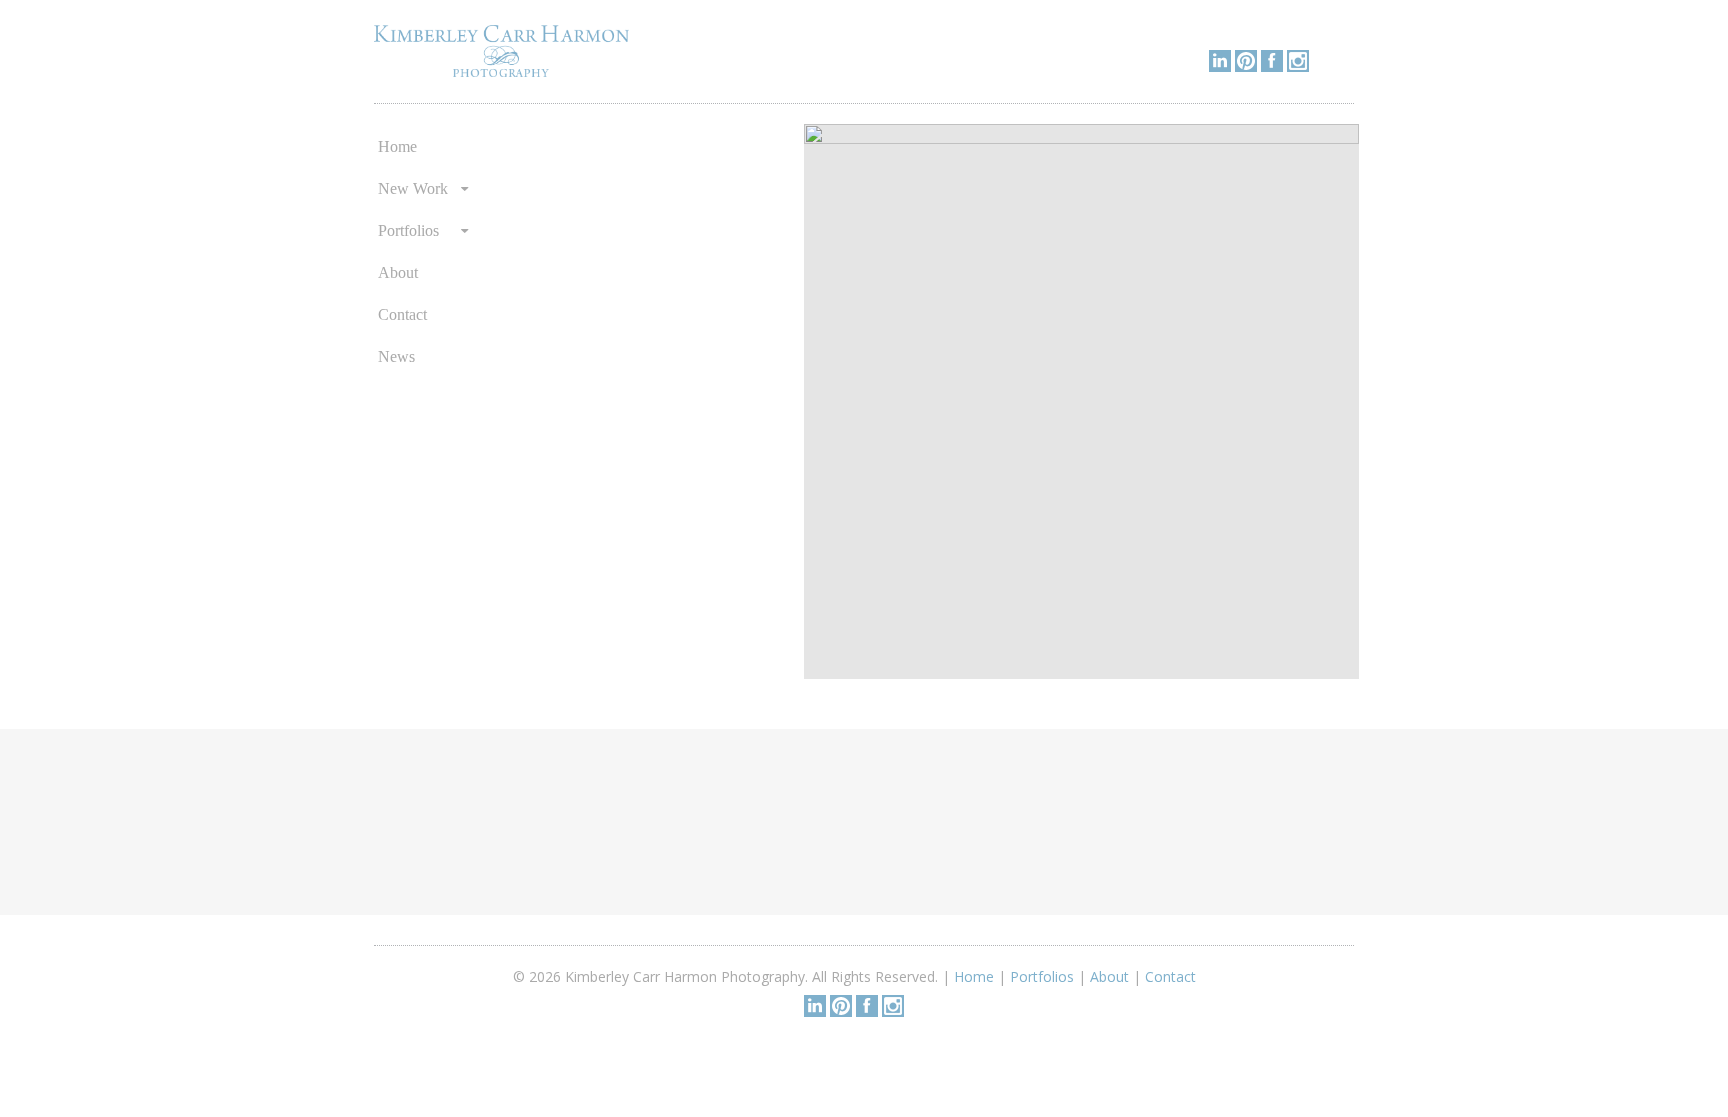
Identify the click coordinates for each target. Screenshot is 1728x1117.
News (396, 356)
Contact (402, 314)
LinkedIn (1220, 61)
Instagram (1298, 61)
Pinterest (1246, 61)
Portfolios (408, 230)
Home (397, 146)
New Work (413, 188)
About (398, 272)
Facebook (1272, 61)
